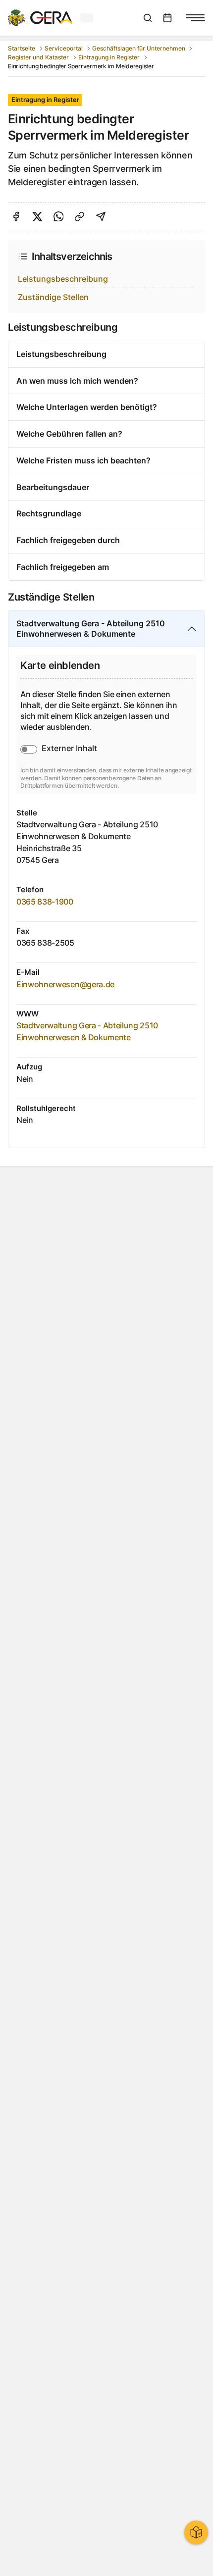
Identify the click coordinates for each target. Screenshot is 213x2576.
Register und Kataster (38, 57)
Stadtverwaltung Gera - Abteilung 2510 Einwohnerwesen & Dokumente (91, 629)
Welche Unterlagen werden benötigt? (87, 407)
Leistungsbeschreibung (63, 279)
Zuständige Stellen (53, 297)
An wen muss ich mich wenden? (77, 381)
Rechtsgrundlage (49, 513)
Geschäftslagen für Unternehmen (139, 48)
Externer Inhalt (69, 748)
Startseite (22, 48)
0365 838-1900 (45, 902)
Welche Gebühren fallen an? (69, 434)
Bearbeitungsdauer (53, 487)
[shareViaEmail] (101, 217)
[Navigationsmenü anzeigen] (195, 18)
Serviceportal (64, 48)
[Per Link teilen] (80, 217)
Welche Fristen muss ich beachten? (83, 460)
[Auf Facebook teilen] (16, 217)
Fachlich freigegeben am (63, 567)
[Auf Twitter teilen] (37, 217)
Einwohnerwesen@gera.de (65, 984)
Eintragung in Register (109, 57)
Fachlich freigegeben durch (68, 540)
